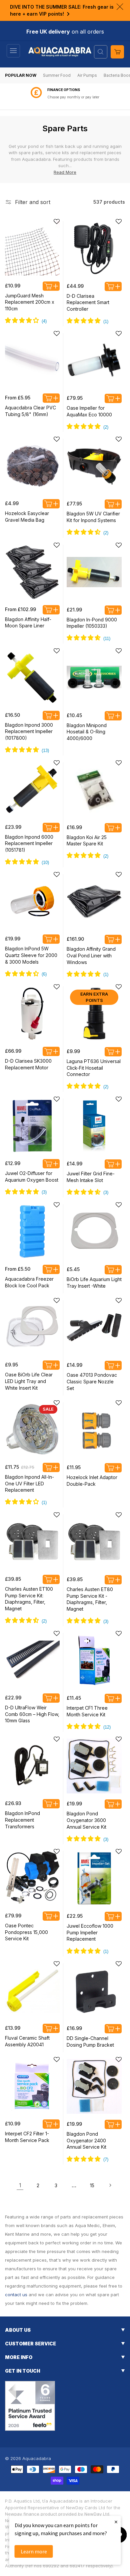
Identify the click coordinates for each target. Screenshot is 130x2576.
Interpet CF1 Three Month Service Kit (87, 1711)
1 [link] (20, 2185)
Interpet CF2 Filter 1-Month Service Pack (27, 2137)
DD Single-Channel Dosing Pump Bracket (90, 2041)
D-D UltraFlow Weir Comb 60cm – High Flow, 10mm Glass (32, 1714)
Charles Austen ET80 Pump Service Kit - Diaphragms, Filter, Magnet (90, 1599)
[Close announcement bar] (120, 7)
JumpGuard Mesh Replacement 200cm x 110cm (30, 302)
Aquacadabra (37, 2458)
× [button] (116, 2522)
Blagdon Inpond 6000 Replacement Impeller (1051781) (29, 843)
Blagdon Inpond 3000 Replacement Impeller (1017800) (29, 731)
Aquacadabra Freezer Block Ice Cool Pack (29, 1282)
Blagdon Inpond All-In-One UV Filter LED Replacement (29, 1483)
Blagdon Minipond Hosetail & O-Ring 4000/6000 (87, 732)
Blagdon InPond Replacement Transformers (22, 1820)
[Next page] (110, 2185)
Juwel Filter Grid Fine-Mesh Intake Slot (91, 1177)
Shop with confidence (73, 97)
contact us (16, 2295)
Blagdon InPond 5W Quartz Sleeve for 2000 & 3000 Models (31, 955)
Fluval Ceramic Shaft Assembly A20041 (27, 2041)
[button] (13, 51)
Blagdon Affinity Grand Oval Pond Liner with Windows (91, 955)
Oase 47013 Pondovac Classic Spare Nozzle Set (92, 1381)
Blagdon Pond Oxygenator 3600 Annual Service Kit (86, 1820)
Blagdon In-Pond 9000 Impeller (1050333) (92, 623)
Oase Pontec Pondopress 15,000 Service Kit (26, 1932)
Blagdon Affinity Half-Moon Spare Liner (28, 623)
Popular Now (21, 75)
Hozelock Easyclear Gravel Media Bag (27, 517)
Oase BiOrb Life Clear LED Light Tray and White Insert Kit (29, 1381)
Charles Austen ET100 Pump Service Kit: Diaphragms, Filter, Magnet (29, 1599)
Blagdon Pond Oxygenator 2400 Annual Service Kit (86, 2140)
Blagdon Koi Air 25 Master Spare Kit (87, 841)
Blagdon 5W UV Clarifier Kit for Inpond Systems (93, 517)
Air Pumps (87, 75)
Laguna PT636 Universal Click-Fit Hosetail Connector (94, 1068)
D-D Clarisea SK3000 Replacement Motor (28, 1064)
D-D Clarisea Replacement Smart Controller (88, 302)
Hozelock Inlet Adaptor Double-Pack (92, 1481)
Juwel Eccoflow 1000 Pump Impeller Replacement (90, 1932)
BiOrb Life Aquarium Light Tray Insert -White (94, 1283)
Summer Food (57, 75)
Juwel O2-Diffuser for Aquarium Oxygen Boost (32, 1177)
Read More (65, 172)
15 (92, 2185)
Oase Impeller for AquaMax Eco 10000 (89, 411)
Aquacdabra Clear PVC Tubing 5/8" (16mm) (30, 411)
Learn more (34, 2551)
